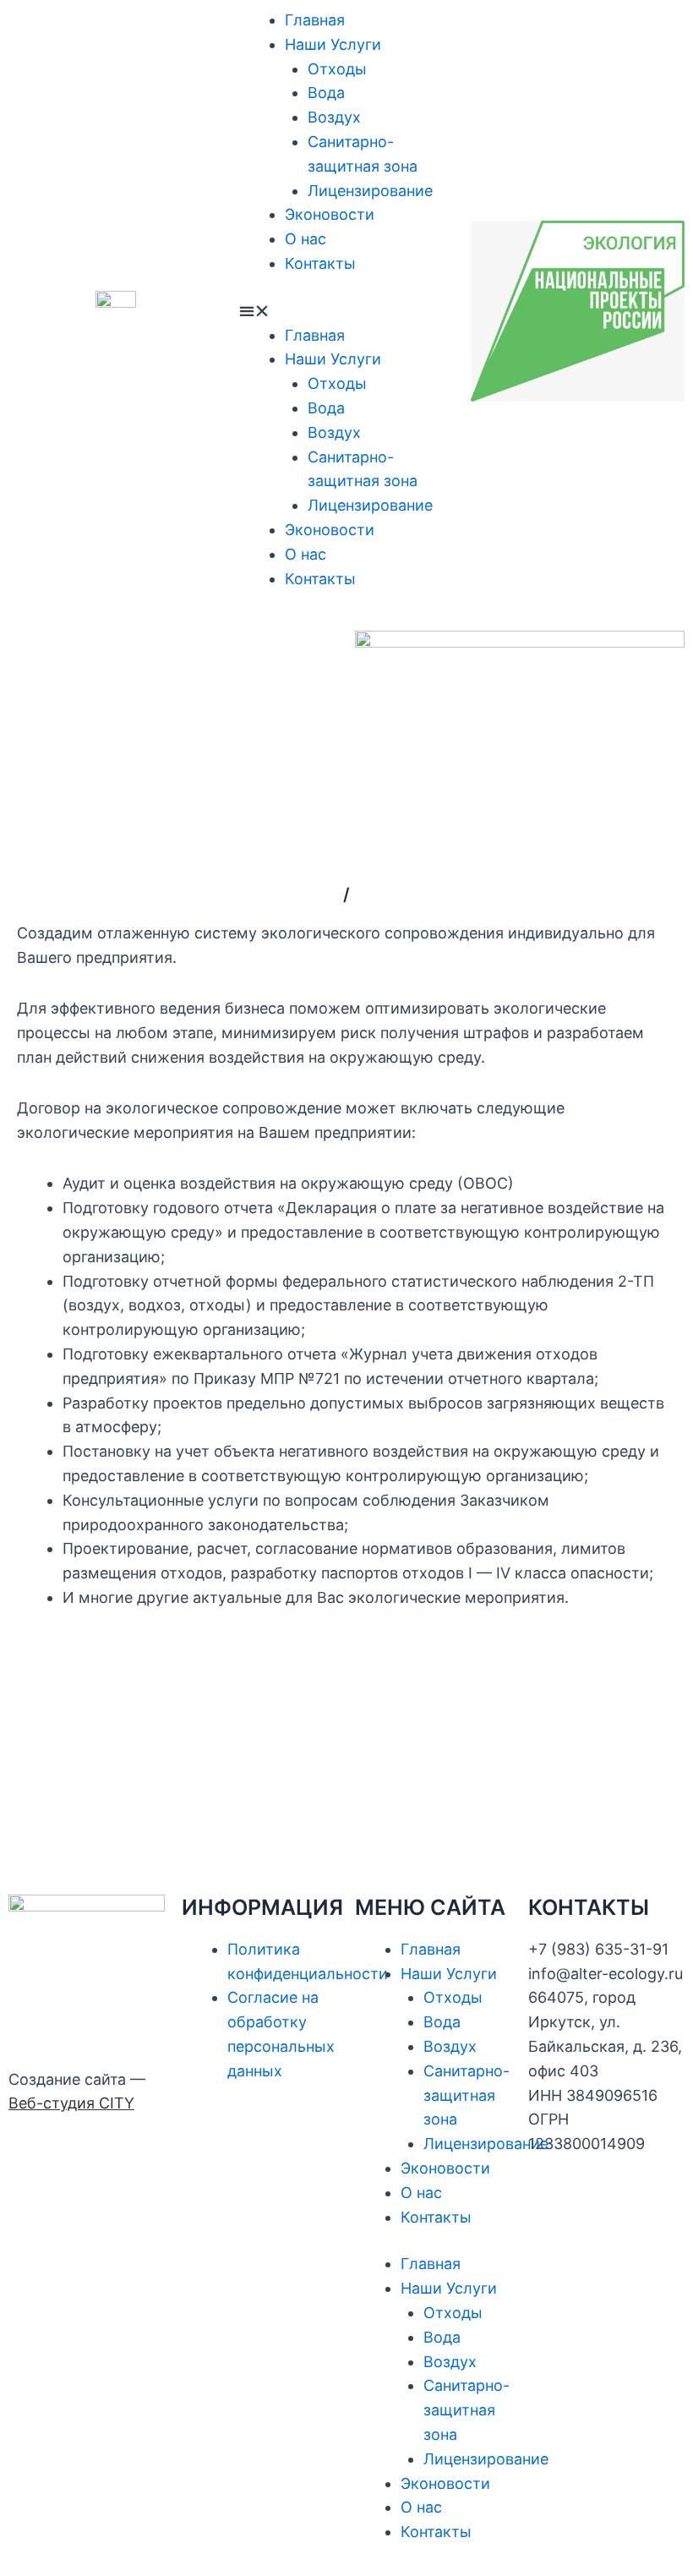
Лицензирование (370, 191)
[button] (346, 312)
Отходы (337, 69)
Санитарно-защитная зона (467, 2095)
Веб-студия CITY (71, 2103)
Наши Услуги (333, 44)
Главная (315, 20)
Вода (326, 93)
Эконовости (330, 214)
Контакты (320, 263)
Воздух (334, 117)
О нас (306, 239)
